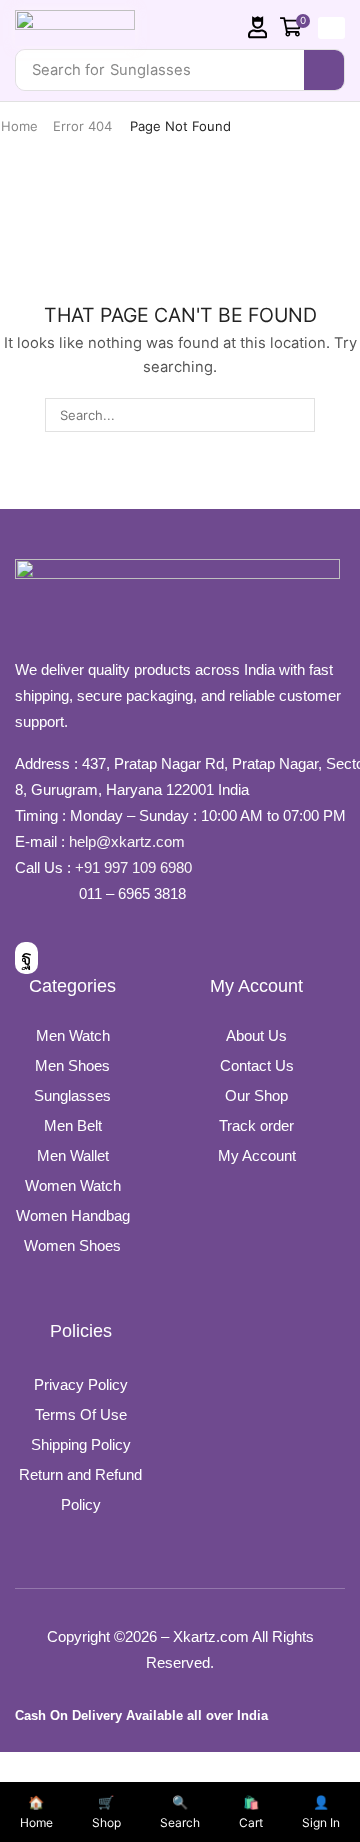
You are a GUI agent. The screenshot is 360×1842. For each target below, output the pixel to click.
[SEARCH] (297, 415)
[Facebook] (26, 958)
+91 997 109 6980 (137, 867)
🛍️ (251, 1812)
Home (19, 126)
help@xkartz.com (127, 841)
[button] (258, 27)
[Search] (324, 70)
